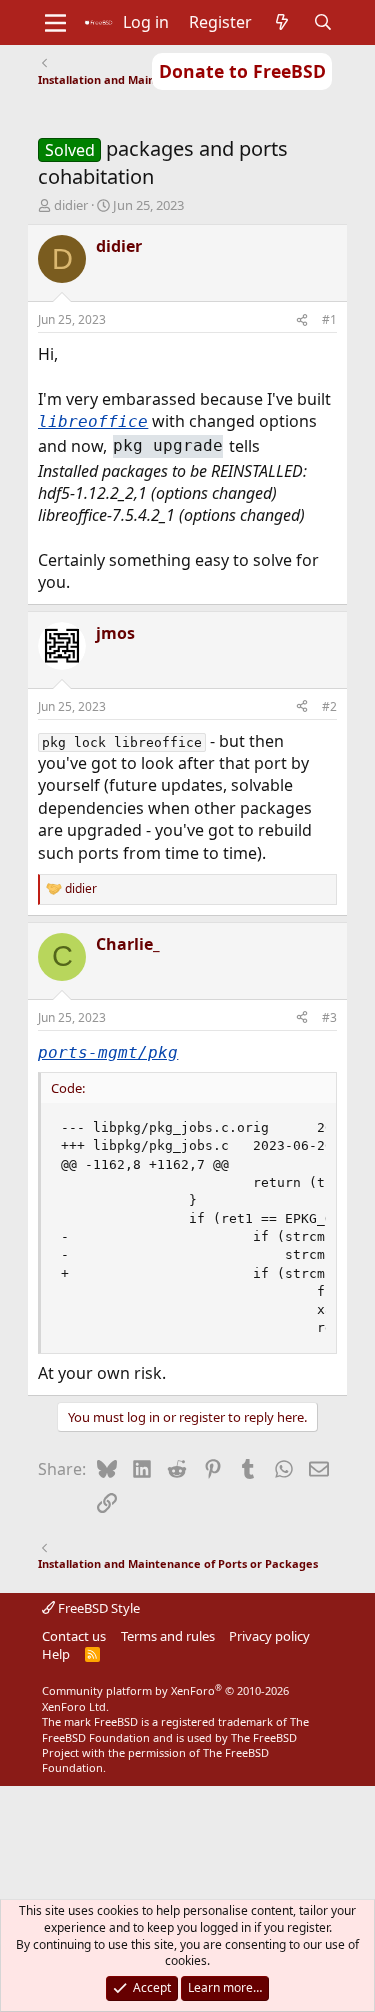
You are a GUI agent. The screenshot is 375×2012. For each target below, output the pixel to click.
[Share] (302, 320)
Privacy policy (269, 1636)
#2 (329, 706)
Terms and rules (168, 1636)
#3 (329, 1017)
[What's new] (282, 22)
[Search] (322, 22)
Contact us (74, 1636)
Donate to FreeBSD (242, 71)
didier (71, 205)
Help (56, 1654)
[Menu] (55, 23)
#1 (329, 319)
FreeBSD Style (97, 1608)
